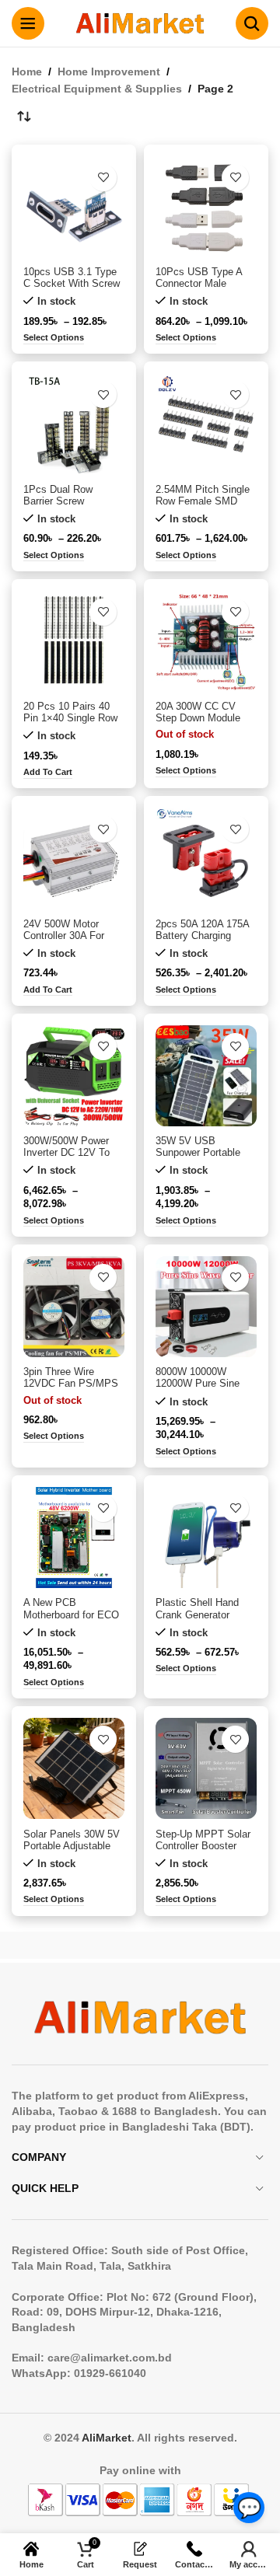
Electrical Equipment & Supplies (97, 89)
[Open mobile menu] (28, 23)
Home (27, 72)
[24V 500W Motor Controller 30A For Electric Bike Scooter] (74, 858)
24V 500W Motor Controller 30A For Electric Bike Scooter (71, 936)
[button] (48, 773)
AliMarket (107, 2438)
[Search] (252, 23)
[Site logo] (140, 23)
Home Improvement (109, 72)
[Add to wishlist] (103, 178)
